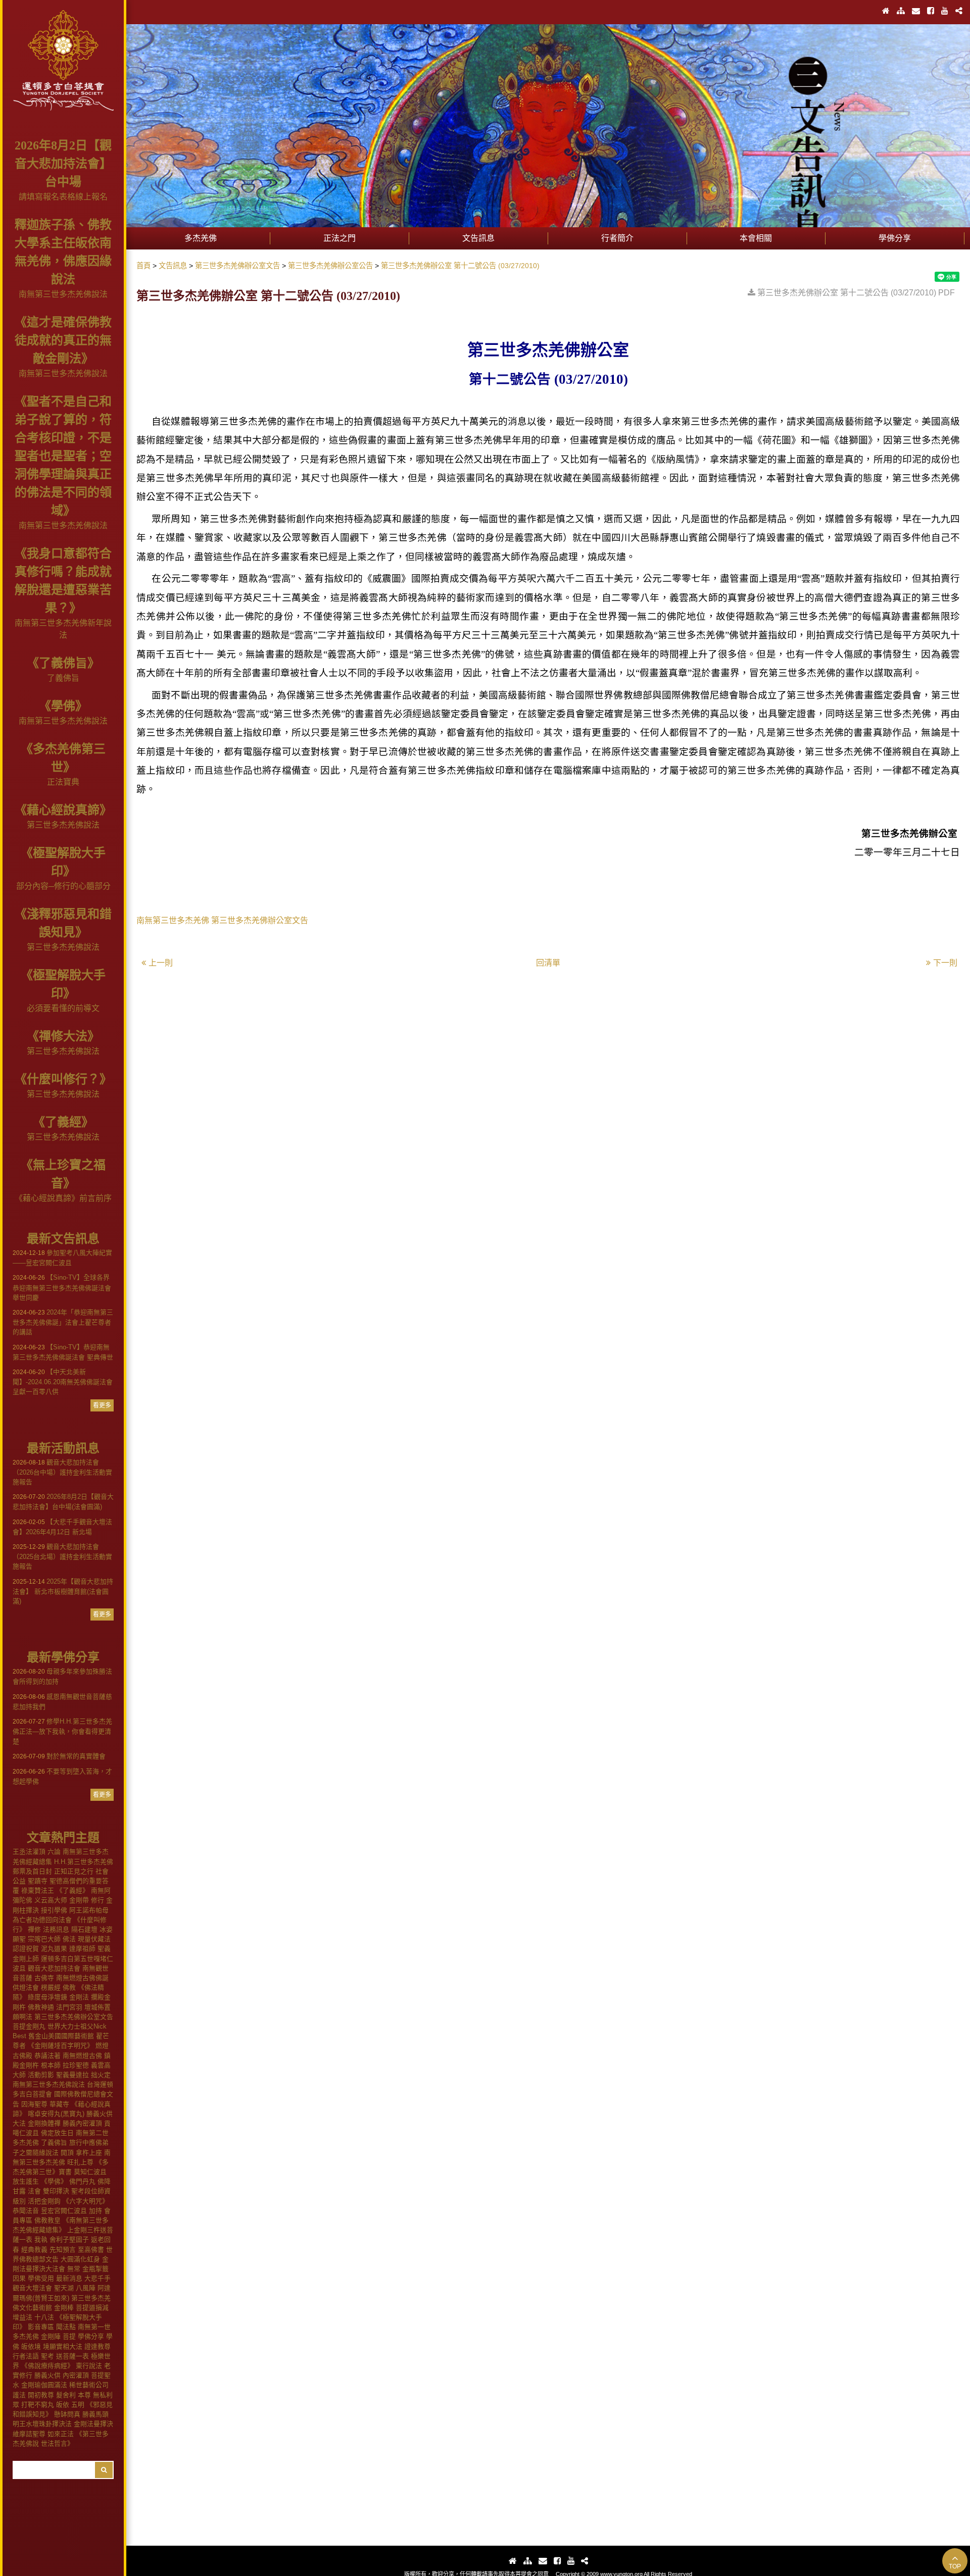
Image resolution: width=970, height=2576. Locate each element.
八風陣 (86, 2288)
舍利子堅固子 (69, 2239)
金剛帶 (79, 1900)
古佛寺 (44, 1978)
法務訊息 (56, 1929)
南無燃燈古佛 (82, 2056)
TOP (955, 2566)
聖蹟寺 (38, 1881)
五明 (78, 2405)
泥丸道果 (54, 1949)
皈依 (63, 2405)
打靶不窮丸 (38, 2405)
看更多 (102, 1405)
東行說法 (89, 2366)
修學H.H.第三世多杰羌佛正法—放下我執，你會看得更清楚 (62, 1731)
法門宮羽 (69, 2007)
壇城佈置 (98, 2007)
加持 (95, 2211)
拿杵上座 (89, 2153)
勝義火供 (47, 2375)
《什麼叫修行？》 (63, 1079)
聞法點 (66, 2327)
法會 (34, 2191)
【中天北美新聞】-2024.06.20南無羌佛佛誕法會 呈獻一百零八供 (63, 1382)
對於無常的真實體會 (59, 1756)
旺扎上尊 (80, 2162)
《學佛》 (63, 706)
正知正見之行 (74, 1871)
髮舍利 (66, 2395)
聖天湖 (64, 2288)
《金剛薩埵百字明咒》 (61, 2045)
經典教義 (34, 2250)
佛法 (69, 1939)
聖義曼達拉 (72, 2075)
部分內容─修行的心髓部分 (63, 886)
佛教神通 (41, 2007)
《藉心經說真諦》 (63, 810)
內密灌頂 (76, 2375)
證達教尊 (98, 2346)
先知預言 (63, 2250)
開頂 (67, 2153)
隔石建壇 (84, 1929)
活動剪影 (41, 2075)
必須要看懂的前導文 (63, 1008)
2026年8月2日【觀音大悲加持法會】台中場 (63, 164)
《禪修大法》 (63, 1036)
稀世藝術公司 (89, 2385)
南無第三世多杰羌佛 (173, 920)
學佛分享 (91, 2336)
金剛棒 (64, 2308)
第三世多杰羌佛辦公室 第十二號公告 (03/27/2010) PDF (856, 293)
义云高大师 (51, 1900)
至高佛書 (91, 2250)
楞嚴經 (51, 1987)
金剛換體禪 (44, 2123)
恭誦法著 (47, 2056)
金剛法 (79, 1997)
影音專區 (41, 2327)
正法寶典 (63, 782)
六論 (54, 1852)
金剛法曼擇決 (93, 2424)
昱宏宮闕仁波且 (64, 2211)
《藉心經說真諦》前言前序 (63, 1198)
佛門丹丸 (82, 2181)
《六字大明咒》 (86, 2201)
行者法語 (26, 2356)
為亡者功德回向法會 (42, 1920)
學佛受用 (41, 2278)
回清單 (548, 963)
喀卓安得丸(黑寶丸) (56, 2114)
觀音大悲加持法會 (54, 1968)
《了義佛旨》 (63, 663)
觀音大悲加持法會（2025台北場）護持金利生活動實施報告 (62, 1556)
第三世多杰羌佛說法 (63, 825)
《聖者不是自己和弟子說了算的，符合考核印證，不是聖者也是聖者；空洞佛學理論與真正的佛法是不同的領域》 (63, 456)
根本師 (51, 2065)
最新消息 (69, 2278)
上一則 (161, 963)
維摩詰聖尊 (29, 2434)
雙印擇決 (56, 2191)
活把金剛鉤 (44, 2201)
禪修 (34, 1929)
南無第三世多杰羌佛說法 (63, 294)
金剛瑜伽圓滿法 (44, 2385)
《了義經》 (63, 1122)
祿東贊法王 (38, 1890)
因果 (19, 2278)
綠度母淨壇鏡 (47, 1997)
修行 (98, 1900)
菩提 (69, 2336)
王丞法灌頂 (29, 1852)
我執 (41, 2239)
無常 (74, 2269)
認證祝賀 (26, 1949)
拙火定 (101, 2075)
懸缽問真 (67, 2414)
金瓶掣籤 (95, 2269)
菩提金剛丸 (29, 2026)
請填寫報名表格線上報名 (63, 197)
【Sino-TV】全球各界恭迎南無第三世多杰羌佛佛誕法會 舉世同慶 (62, 1287)
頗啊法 (22, 2017)
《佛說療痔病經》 (47, 2366)
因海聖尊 (34, 2104)
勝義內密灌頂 (82, 2123)
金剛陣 (51, 2336)
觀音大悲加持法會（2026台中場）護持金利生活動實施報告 (62, 1472)
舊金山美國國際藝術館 (61, 2036)
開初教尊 (41, 2395)
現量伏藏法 (94, 1939)
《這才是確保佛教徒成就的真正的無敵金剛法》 (63, 340)
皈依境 (31, 2346)
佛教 (69, 1987)
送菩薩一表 (72, 2356)
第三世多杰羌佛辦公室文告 (74, 2017)
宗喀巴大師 (44, 1939)
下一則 (945, 963)
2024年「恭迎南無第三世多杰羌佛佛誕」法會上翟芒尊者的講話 (63, 1322)
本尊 (84, 2395)
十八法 (44, 2317)
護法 (19, 2395)
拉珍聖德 (76, 2065)
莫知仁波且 (90, 2172)
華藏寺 (59, 2104)
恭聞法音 (26, 2211)
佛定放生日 (57, 2133)
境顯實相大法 (63, 2346)
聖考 (47, 2356)
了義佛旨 (63, 678)
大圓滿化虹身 (80, 2259)
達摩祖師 (82, 1949)
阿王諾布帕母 (89, 1910)
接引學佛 (54, 1910)
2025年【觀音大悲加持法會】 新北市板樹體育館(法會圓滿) (63, 1591)
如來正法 (61, 2434)
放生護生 (26, 2181)
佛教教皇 (47, 2220)
